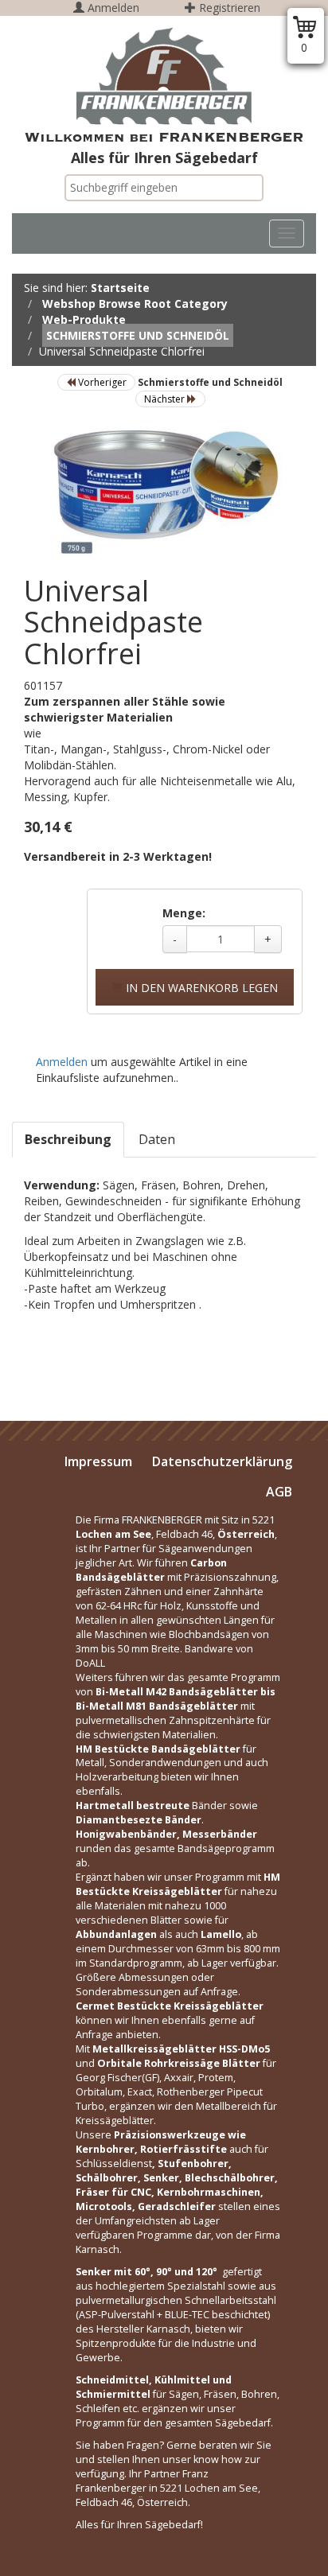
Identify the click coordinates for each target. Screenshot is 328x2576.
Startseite (120, 288)
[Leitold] (164, 76)
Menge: (184, 913)
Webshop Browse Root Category (135, 304)
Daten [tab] (157, 1139)
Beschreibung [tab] (68, 1139)
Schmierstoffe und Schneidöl (138, 335)
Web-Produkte (84, 319)
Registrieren (228, 8)
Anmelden (112, 8)
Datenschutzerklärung (222, 1461)
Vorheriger (101, 382)
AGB (279, 1492)
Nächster (166, 399)
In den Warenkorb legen (200, 988)
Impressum (98, 1461)
